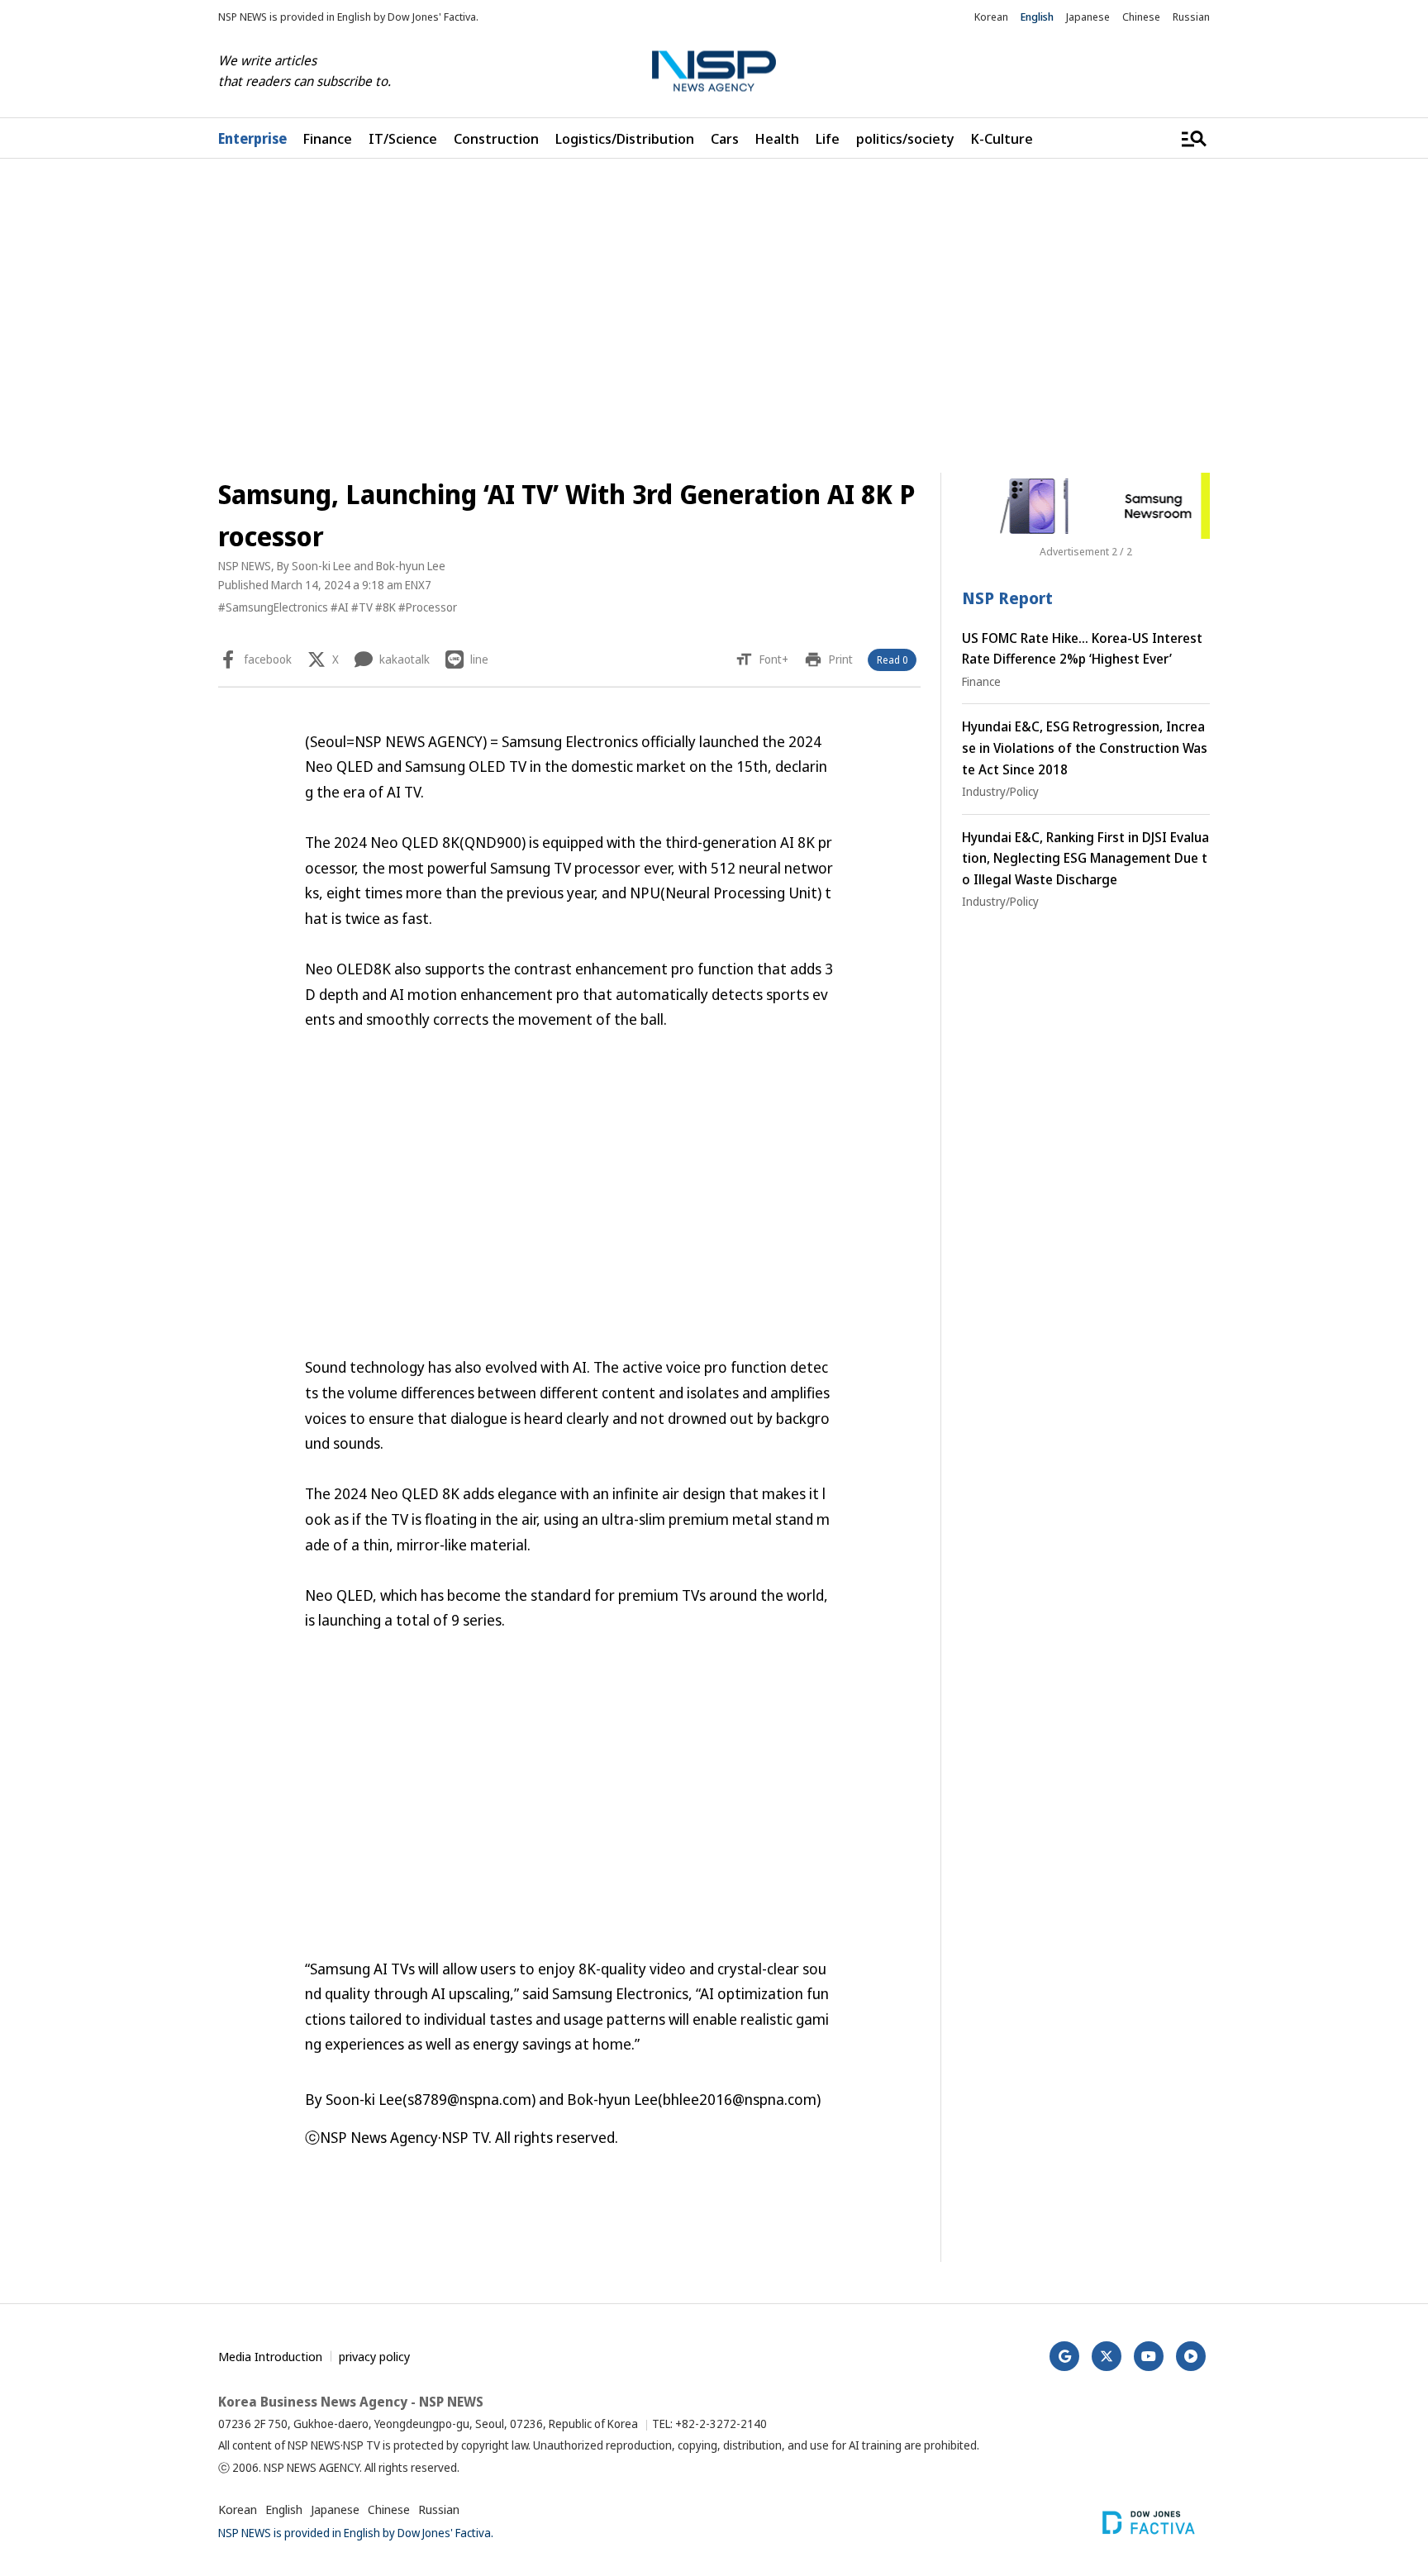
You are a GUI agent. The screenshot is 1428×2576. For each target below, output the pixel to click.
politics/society (905, 138)
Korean (991, 17)
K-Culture (1002, 138)
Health (777, 138)
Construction (496, 138)
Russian (1191, 17)
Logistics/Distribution (625, 138)
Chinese (1141, 17)
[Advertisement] (1297, 675)
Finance (328, 138)
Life (828, 138)
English (1037, 17)
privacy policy (374, 2356)
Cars (725, 138)
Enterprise (252, 138)
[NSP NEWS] (714, 71)
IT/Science (403, 138)
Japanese (1088, 17)
